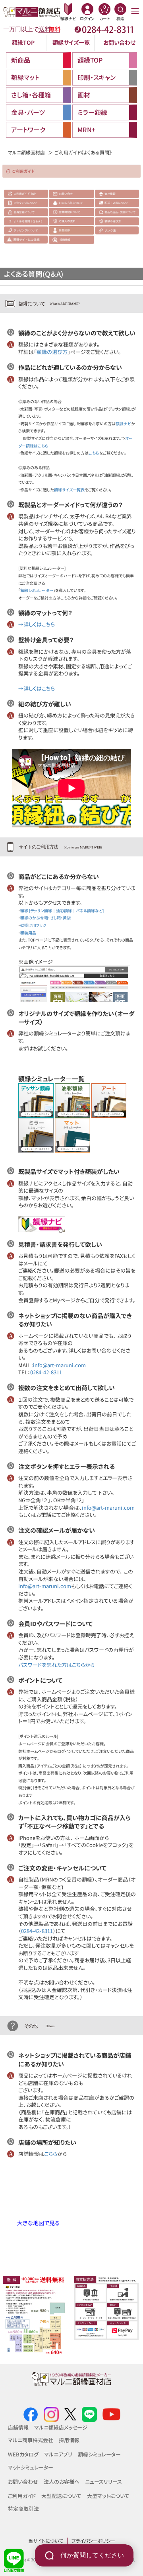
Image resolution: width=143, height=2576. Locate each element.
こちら (94, 453)
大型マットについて (108, 2496)
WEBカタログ (23, 2454)
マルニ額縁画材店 (26, 152)
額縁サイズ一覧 (71, 42)
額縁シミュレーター (37, 590)
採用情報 (69, 2440)
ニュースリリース (103, 2482)
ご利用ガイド (22, 2496)
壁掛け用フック (33, 925)
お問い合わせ (119, 42)
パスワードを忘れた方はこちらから (56, 1665)
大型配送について (61, 2496)
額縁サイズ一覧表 (69, 490)
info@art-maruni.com (59, 1365)
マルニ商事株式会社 (31, 2440)
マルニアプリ (58, 2454)
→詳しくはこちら (37, 624)
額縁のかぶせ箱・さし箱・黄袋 (45, 918)
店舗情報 (18, 2427)
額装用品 (28, 933)
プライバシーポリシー (93, 2541)
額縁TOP (23, 42)
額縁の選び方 (52, 352)
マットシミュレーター (31, 2467)
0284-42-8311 (46, 1372)
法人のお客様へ (62, 2482)
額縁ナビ (123, 423)
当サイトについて (46, 2541)
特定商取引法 (23, 2508)
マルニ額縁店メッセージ (61, 2427)
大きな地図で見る (39, 2223)
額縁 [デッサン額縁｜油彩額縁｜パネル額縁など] (62, 910)
